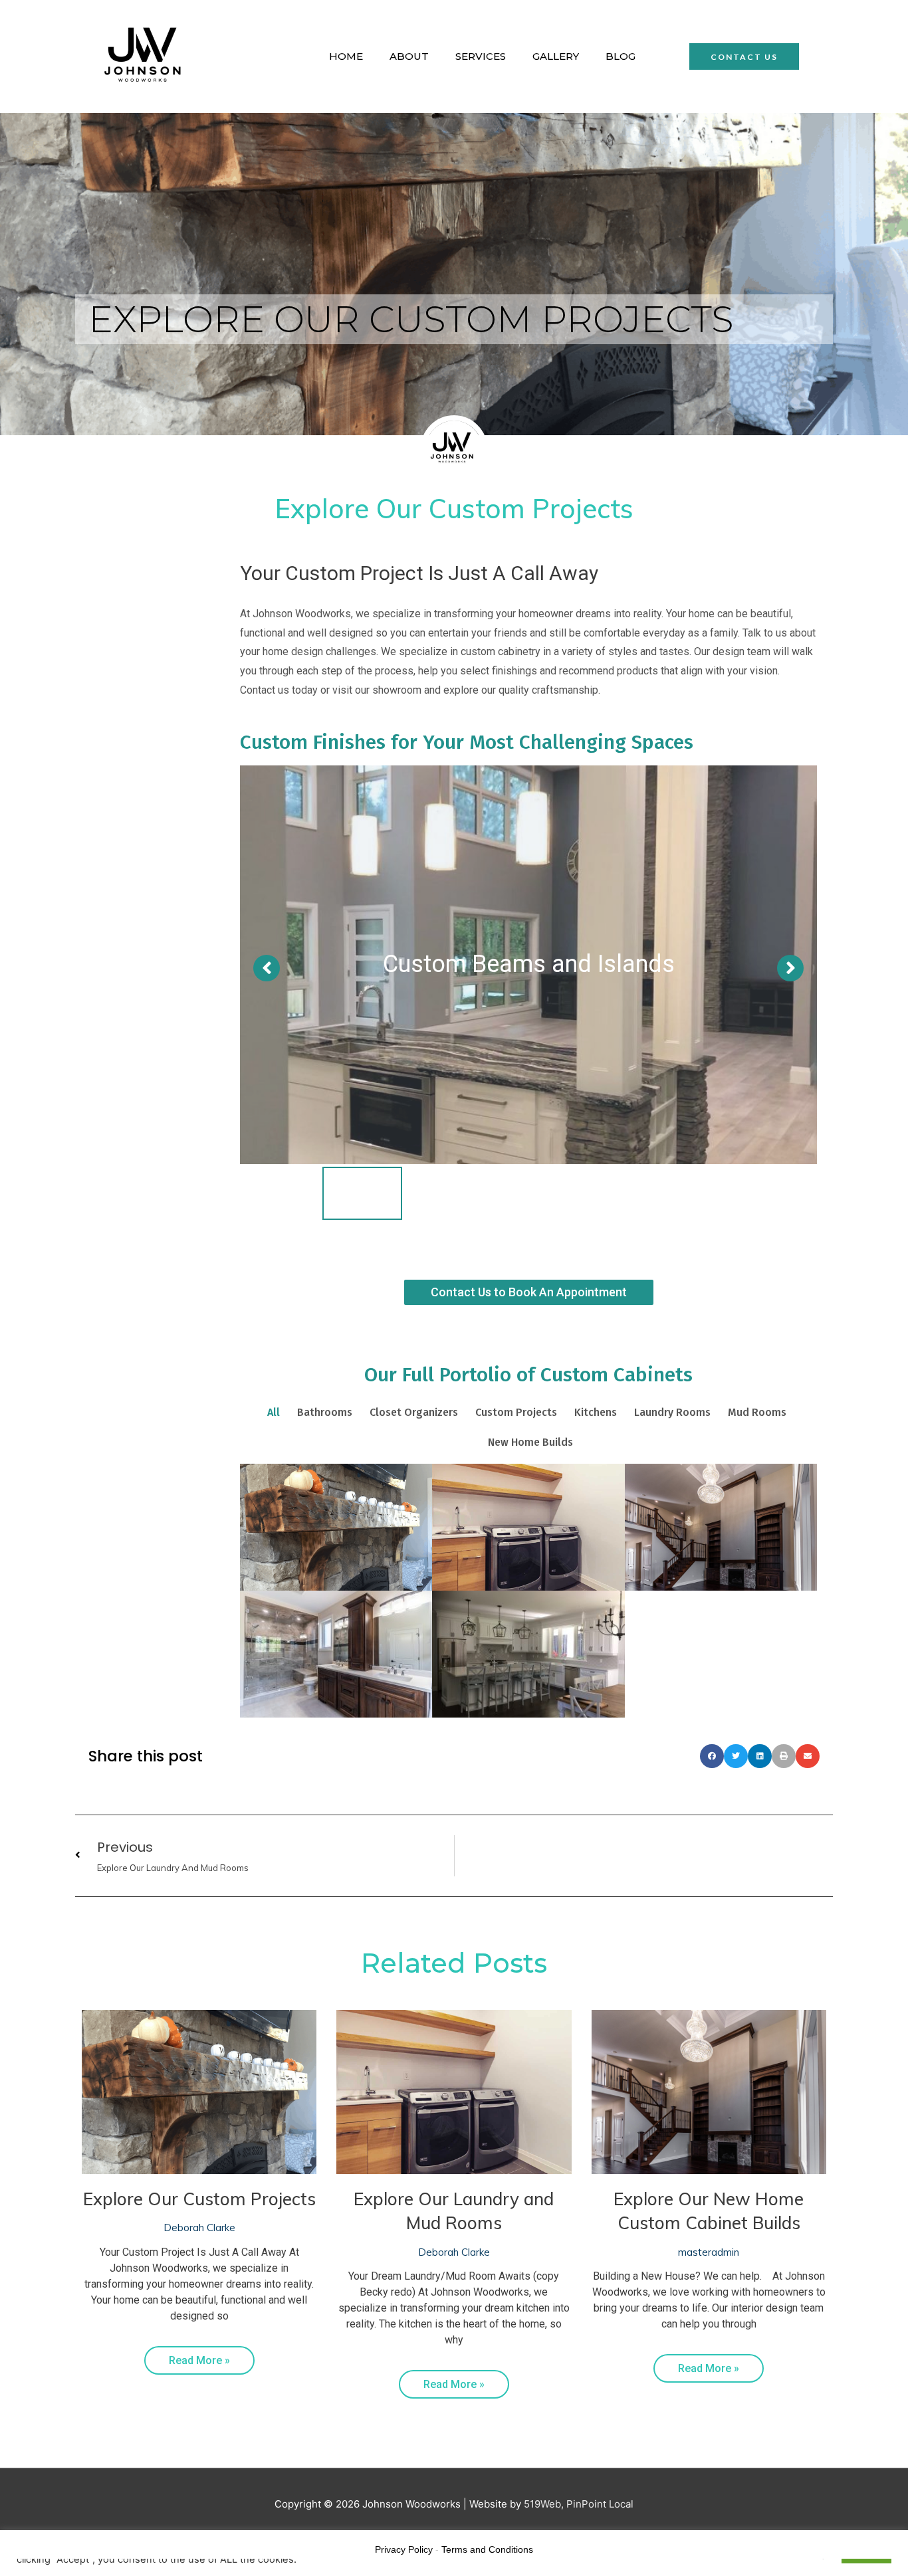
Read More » (199, 2360)
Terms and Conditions (487, 2549)
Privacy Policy (404, 2549)
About (409, 56)
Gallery (556, 56)
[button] (744, 56)
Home (346, 56)
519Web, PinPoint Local (579, 2504)
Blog (621, 56)
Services (481, 56)
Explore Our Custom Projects (199, 2199)
